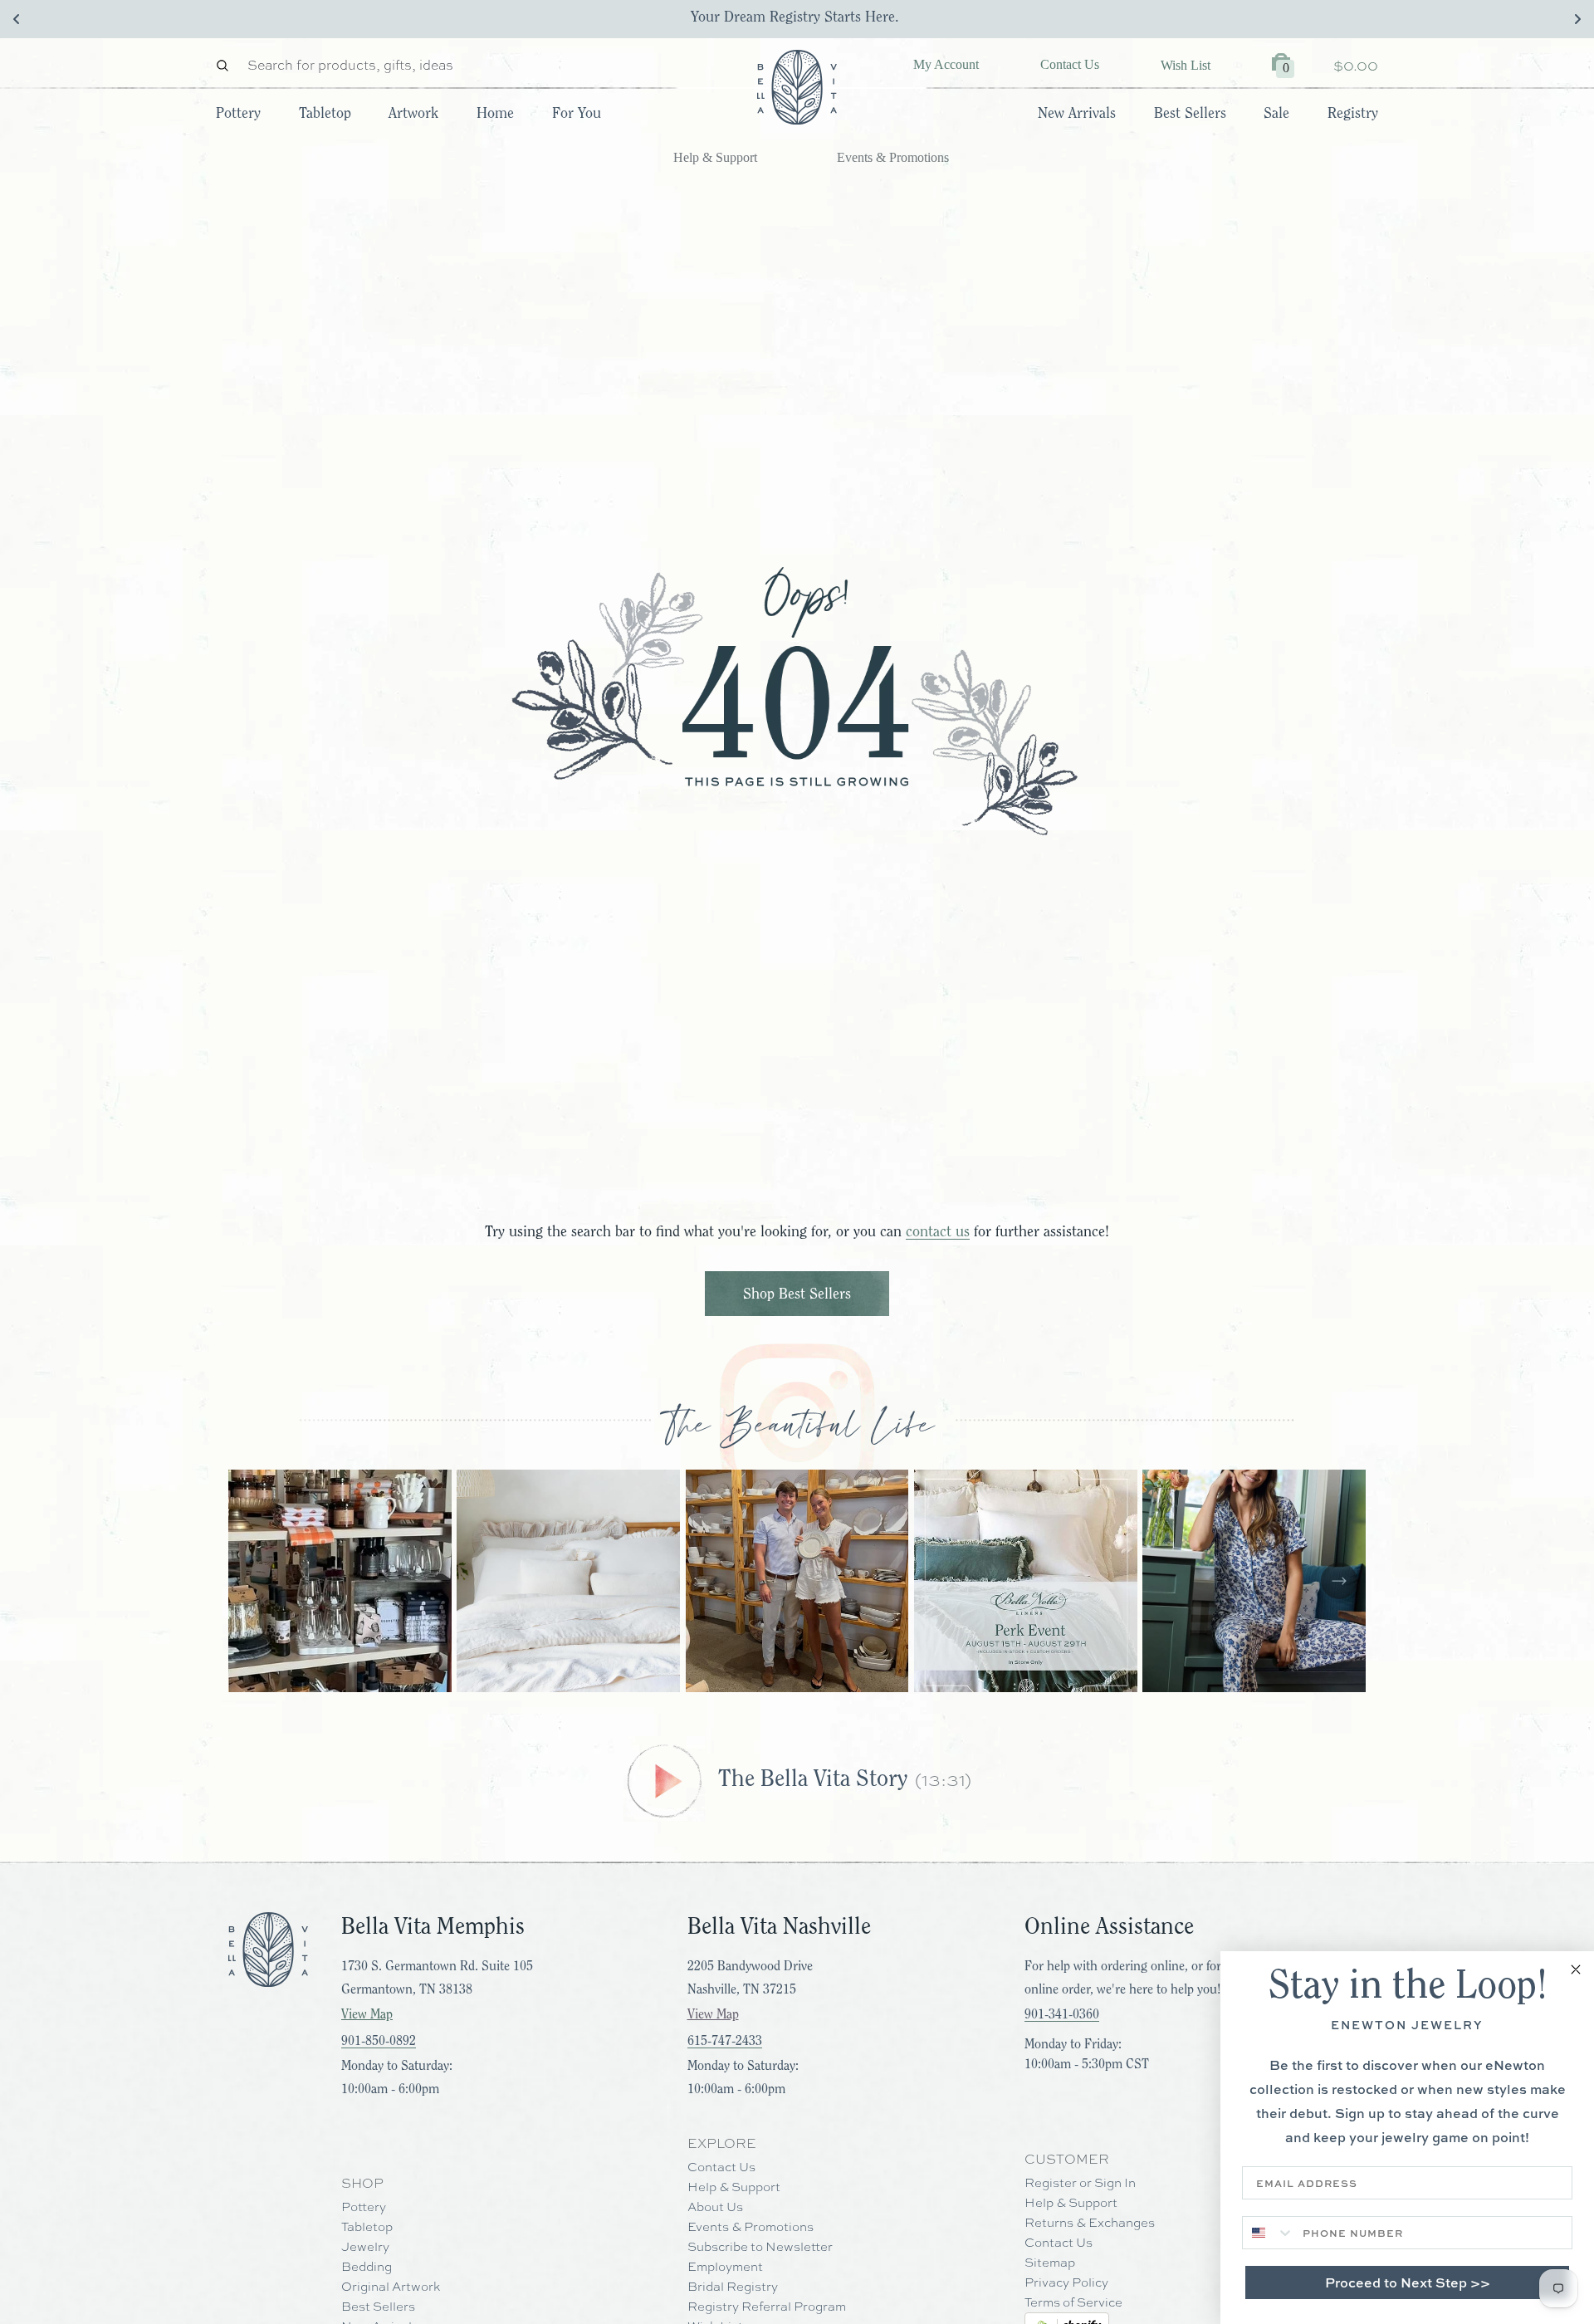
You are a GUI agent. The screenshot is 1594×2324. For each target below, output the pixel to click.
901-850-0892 (379, 2041)
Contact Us (1070, 64)
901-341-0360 (1062, 2014)
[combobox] (1269, 2233)
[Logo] (797, 87)
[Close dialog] (1576, 1969)
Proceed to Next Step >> (1408, 2282)
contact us (938, 1231)
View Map (367, 2014)
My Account (946, 64)
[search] (227, 65)
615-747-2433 (725, 2041)
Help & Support (715, 157)
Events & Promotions (893, 157)
